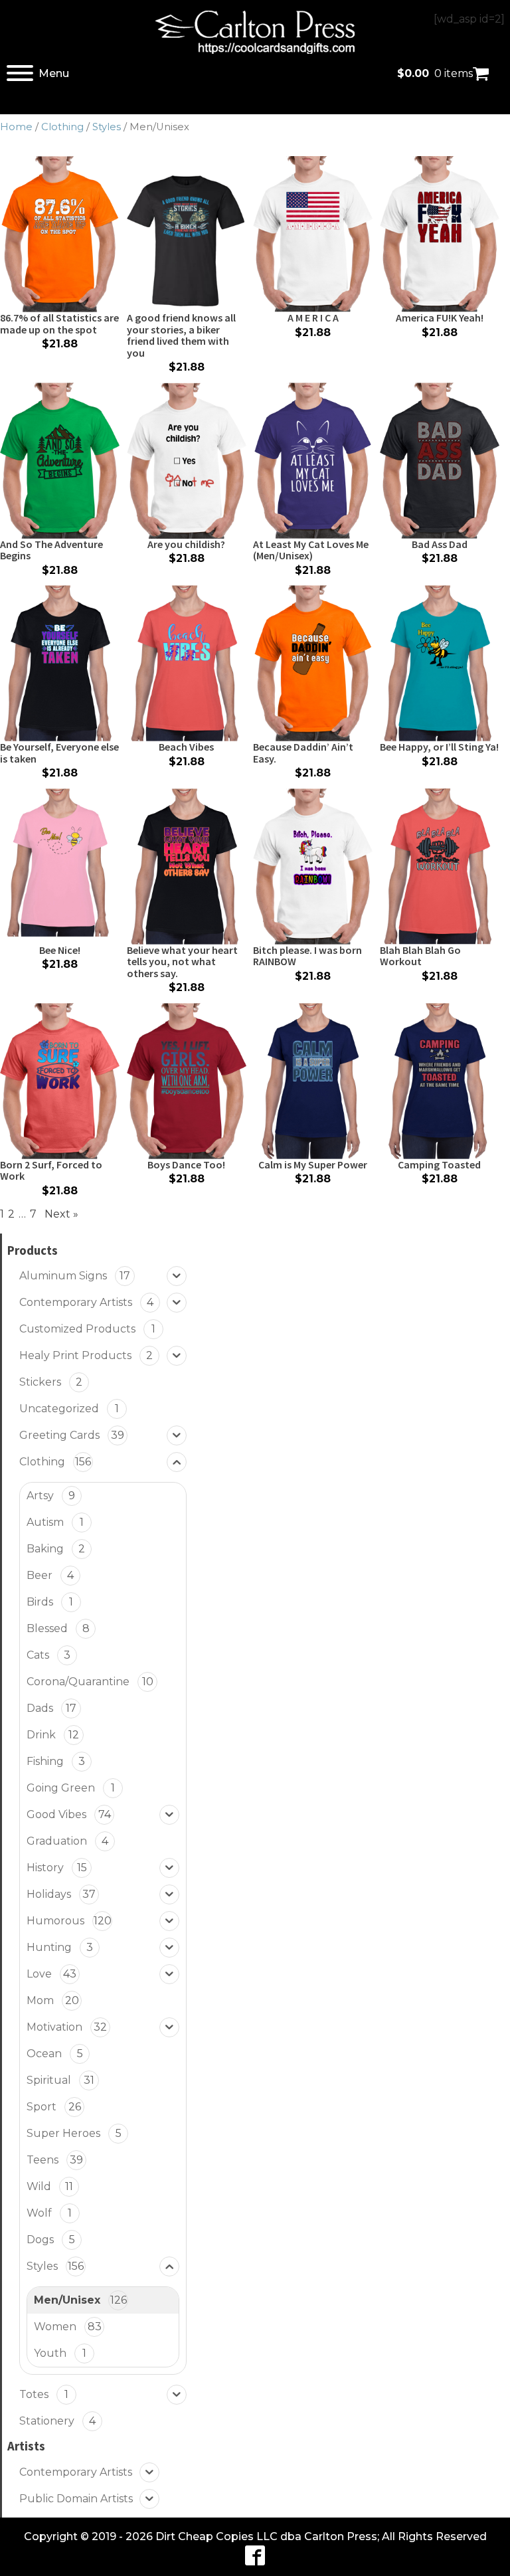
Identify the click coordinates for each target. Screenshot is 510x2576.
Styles (107, 127)
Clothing (62, 127)
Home (16, 127)
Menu (54, 73)
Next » (61, 1214)
